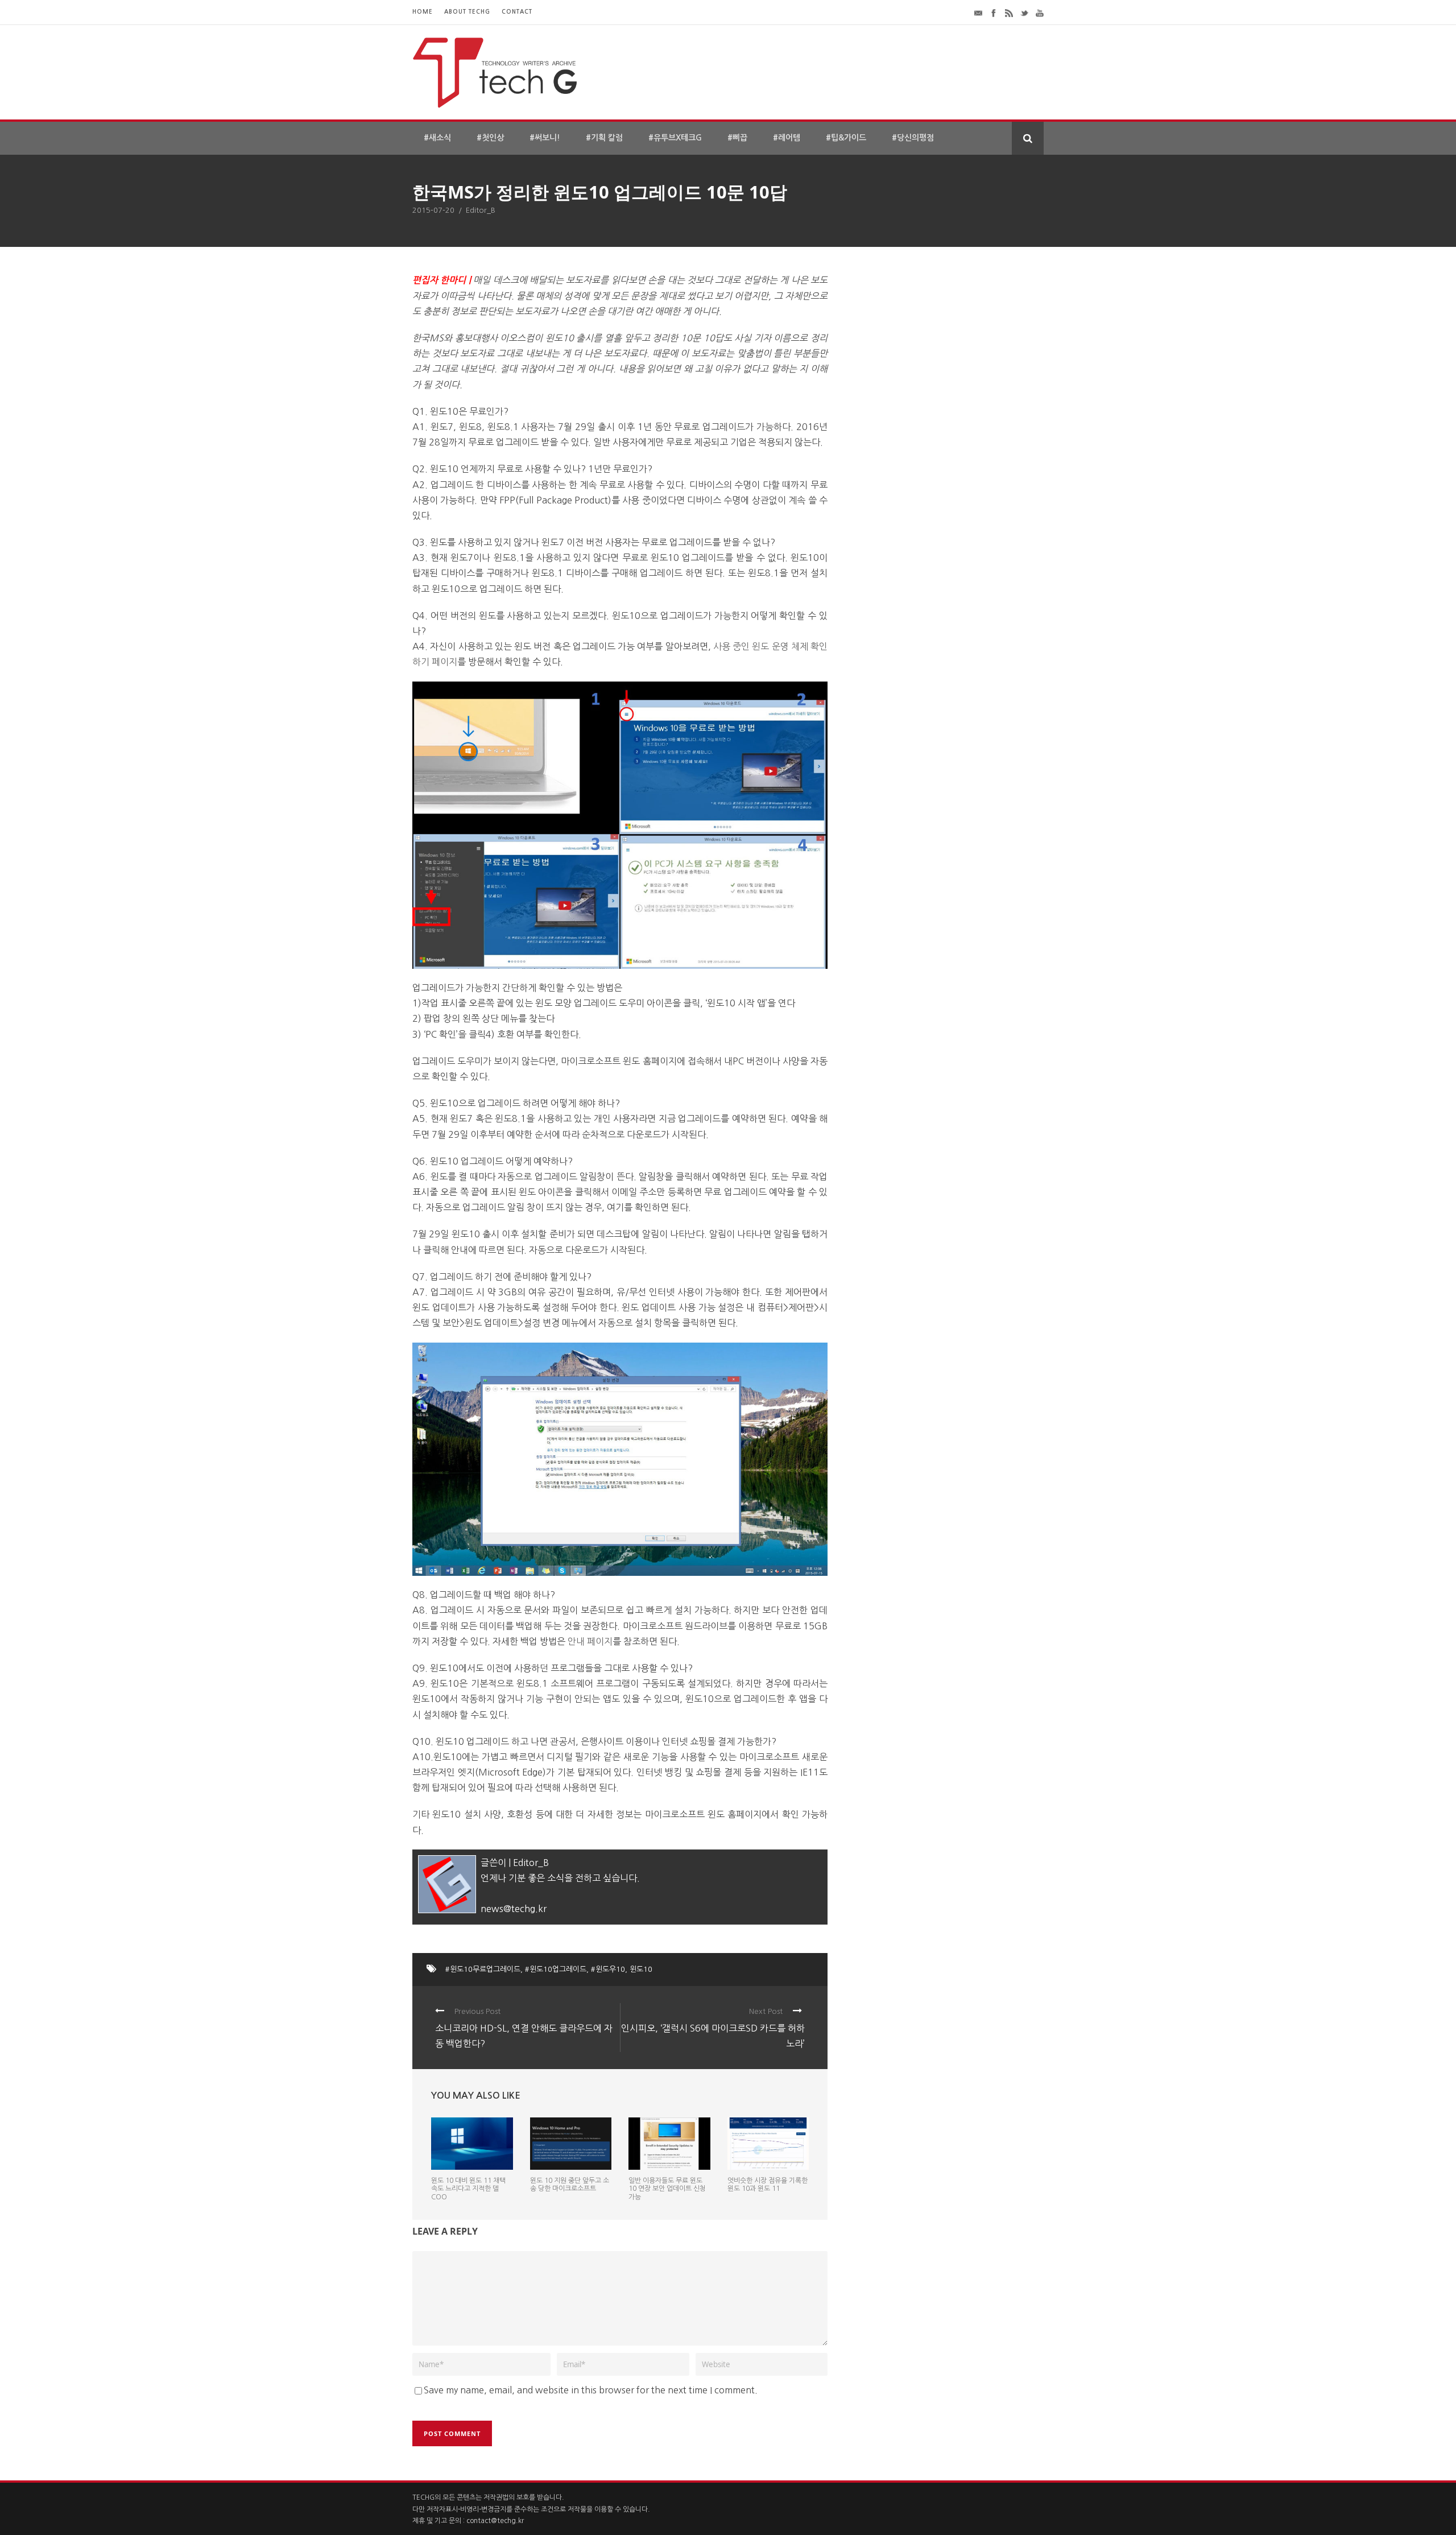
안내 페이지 (590, 1641)
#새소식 (437, 138)
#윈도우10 (608, 1969)
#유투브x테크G (675, 138)
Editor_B (481, 210)
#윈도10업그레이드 (556, 1969)
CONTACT (517, 12)
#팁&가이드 (846, 138)
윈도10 (641, 1969)
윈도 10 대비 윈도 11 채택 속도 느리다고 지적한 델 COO (468, 2189)
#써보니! (545, 138)
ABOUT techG (467, 12)
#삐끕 (737, 138)
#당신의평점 (913, 138)
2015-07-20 (433, 210)
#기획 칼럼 (604, 138)
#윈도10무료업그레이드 (483, 1969)
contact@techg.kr (495, 2521)
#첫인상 (490, 138)
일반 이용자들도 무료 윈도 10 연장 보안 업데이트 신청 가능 (667, 2189)
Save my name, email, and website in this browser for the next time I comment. (591, 2390)
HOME (423, 12)
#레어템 (787, 138)
